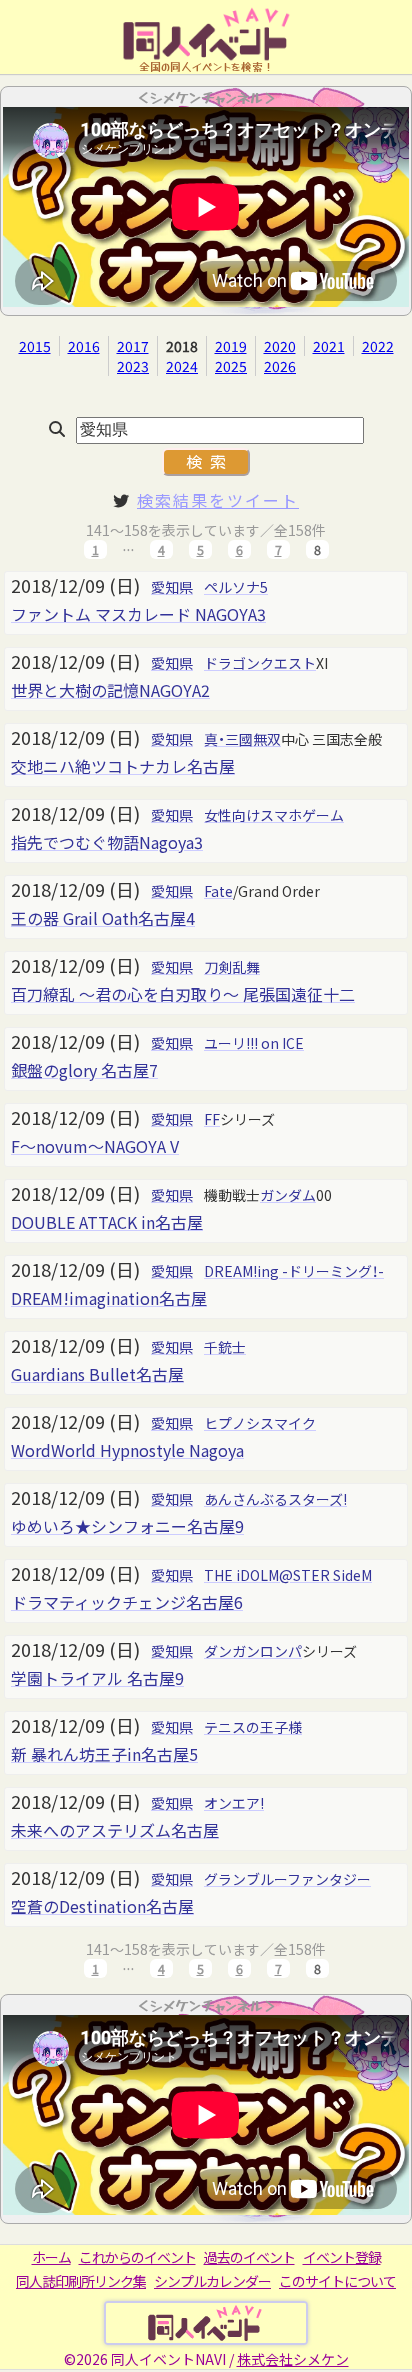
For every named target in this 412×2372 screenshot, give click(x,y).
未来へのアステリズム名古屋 (115, 1830)
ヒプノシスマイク (260, 1423)
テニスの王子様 (253, 1727)
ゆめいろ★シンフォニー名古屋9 (127, 1526)
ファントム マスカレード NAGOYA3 (138, 614)
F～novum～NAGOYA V (95, 1146)
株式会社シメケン (293, 2359)
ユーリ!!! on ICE (254, 1043)
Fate (218, 891)
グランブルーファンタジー (287, 1879)
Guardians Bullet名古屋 (97, 1374)
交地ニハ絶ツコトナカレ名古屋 (123, 766)
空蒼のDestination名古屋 (102, 1906)
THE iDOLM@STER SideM (288, 1575)
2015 (35, 346)
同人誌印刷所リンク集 (81, 2281)
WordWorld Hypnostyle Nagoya (127, 1450)
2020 (280, 346)
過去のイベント (249, 2257)
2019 (231, 346)
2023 (133, 366)
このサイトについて (337, 2281)
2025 (231, 366)
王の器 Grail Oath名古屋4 (103, 918)
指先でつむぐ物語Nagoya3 (107, 842)
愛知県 (172, 587)
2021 (329, 346)
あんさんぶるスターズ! (275, 1499)
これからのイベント (137, 2257)
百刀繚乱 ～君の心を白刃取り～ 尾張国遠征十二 (183, 994)
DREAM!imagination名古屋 (109, 1298)
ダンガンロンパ (253, 1651)
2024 (182, 366)
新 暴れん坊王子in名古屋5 (104, 1754)
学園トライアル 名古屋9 (97, 1678)
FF (212, 1119)
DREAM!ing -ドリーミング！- (294, 1271)
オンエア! (234, 1803)
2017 (133, 346)
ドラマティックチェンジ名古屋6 (127, 1602)
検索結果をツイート (218, 500)
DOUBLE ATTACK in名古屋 (107, 1222)
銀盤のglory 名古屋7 (84, 1070)
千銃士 (225, 1347)
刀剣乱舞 (232, 967)
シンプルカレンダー (212, 2281)
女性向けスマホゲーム (274, 815)
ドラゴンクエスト (260, 663)
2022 (378, 346)
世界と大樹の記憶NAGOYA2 (110, 690)
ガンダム (288, 1195)
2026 (280, 366)
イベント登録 (342, 2257)
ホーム (51, 2257)
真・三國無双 (242, 739)
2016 (84, 346)
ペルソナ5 (236, 587)
